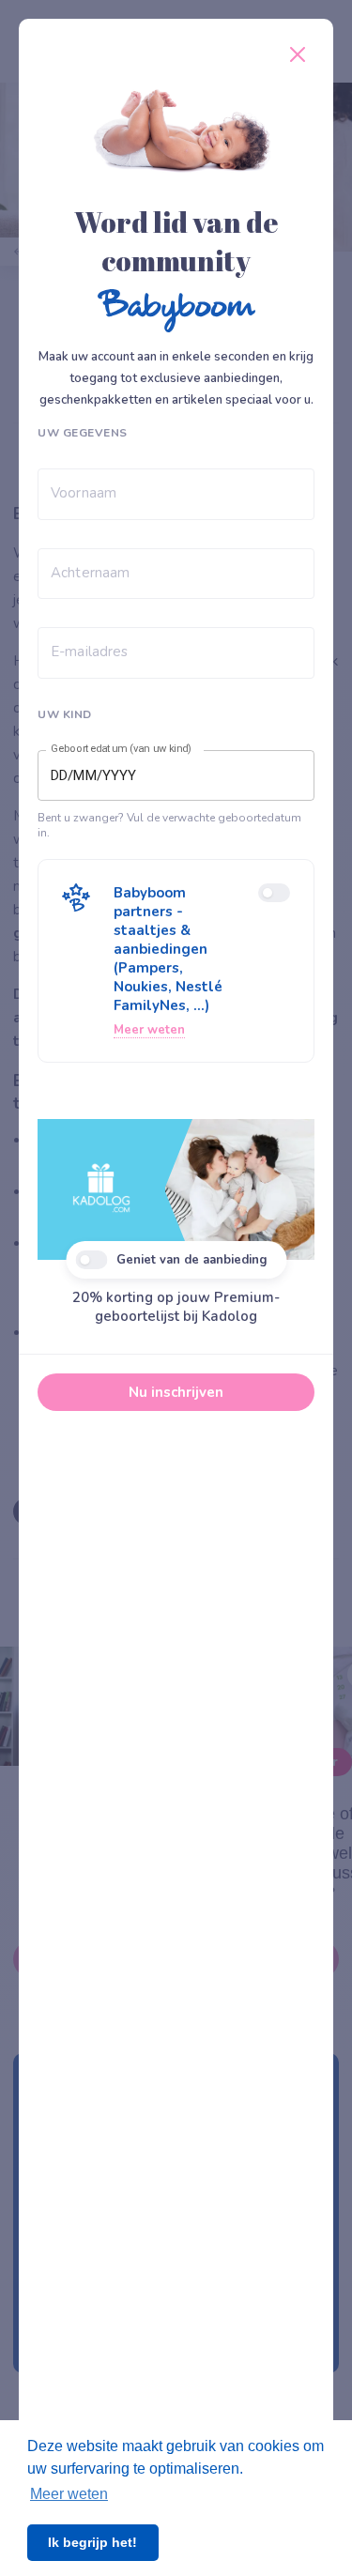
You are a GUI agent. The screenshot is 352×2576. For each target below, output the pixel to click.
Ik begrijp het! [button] (92, 2542)
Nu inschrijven (176, 1392)
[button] (176, 961)
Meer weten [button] (69, 2494)
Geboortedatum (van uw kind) (121, 749)
